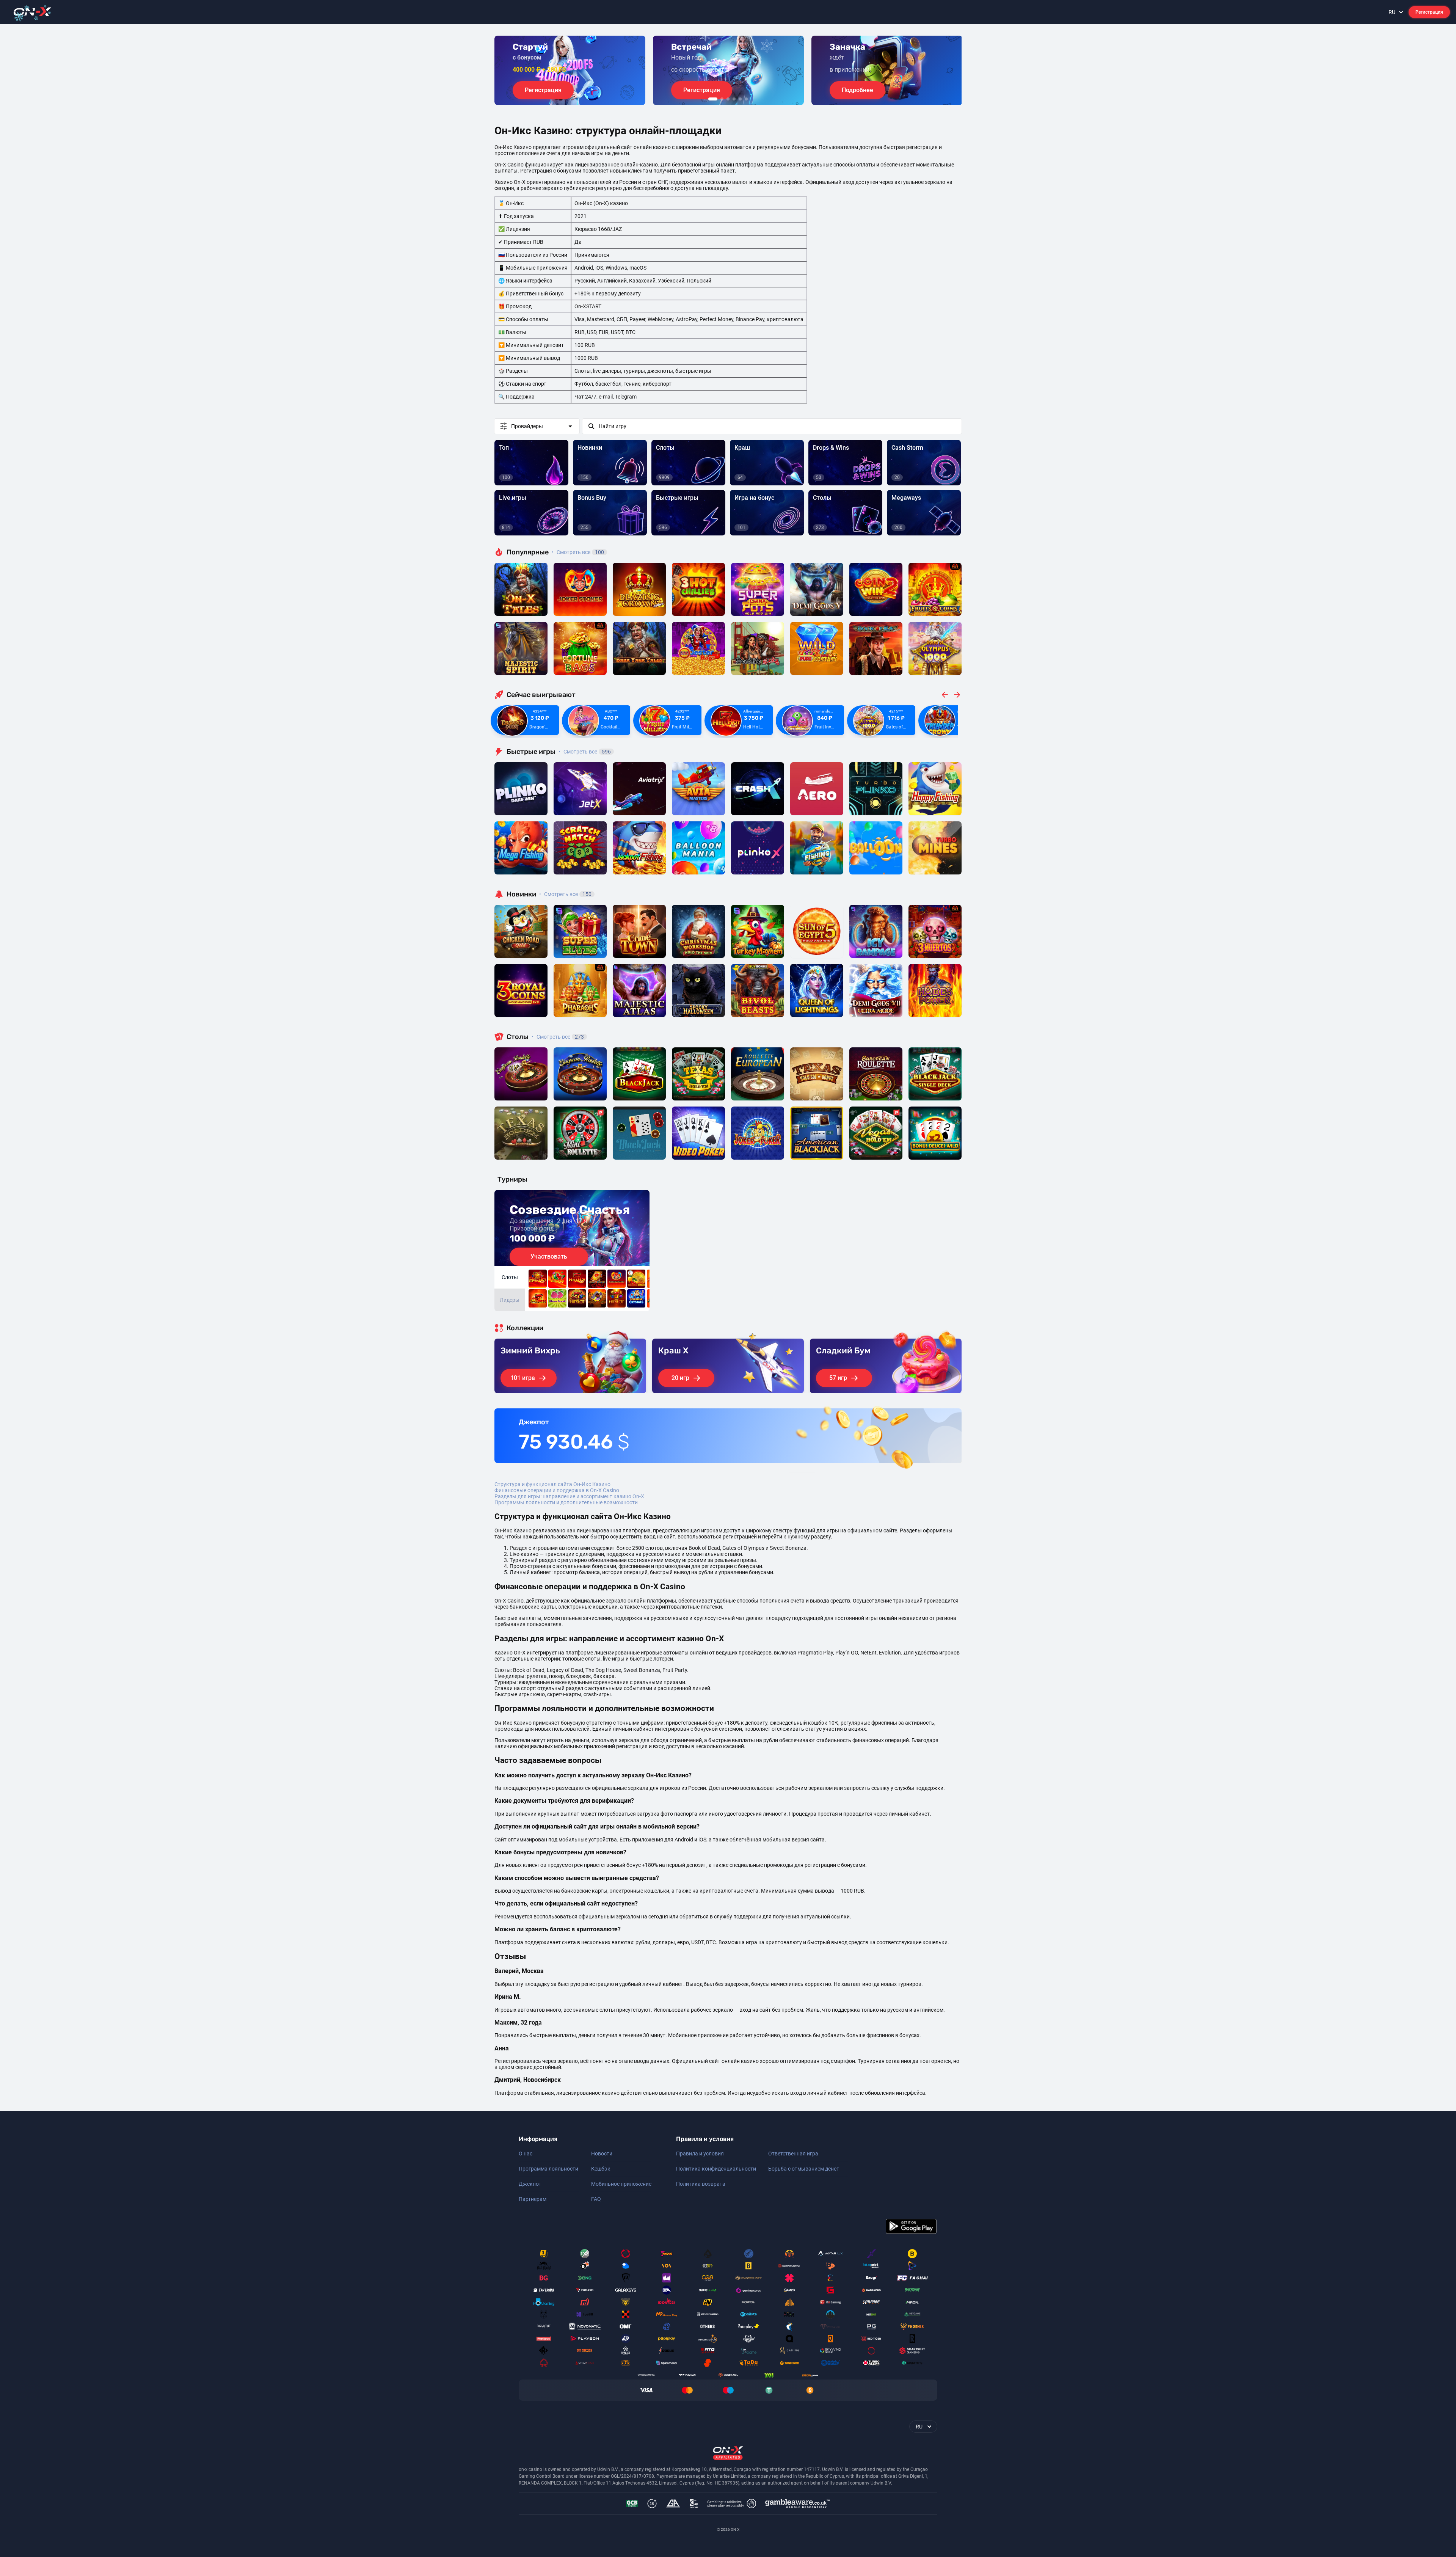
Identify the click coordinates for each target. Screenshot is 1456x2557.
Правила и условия (700, 2154)
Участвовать (549, 1257)
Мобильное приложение (621, 2184)
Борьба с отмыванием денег (803, 2169)
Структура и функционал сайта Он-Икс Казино (552, 1484)
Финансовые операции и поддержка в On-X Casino (557, 1490)
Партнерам (533, 2199)
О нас (526, 2154)
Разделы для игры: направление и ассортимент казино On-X (569, 1496)
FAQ (596, 2199)
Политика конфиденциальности (716, 2169)
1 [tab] (713, 99)
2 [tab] (722, 99)
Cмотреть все (585, 752)
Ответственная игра (793, 2154)
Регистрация (1429, 12)
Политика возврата (701, 2184)
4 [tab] (734, 99)
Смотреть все (578, 552)
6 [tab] (746, 99)
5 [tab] (740, 99)
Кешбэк (601, 2169)
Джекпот (530, 2184)
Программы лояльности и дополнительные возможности (566, 1502)
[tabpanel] (570, 70)
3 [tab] (728, 99)
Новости (602, 2154)
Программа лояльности (548, 2169)
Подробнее (857, 90)
